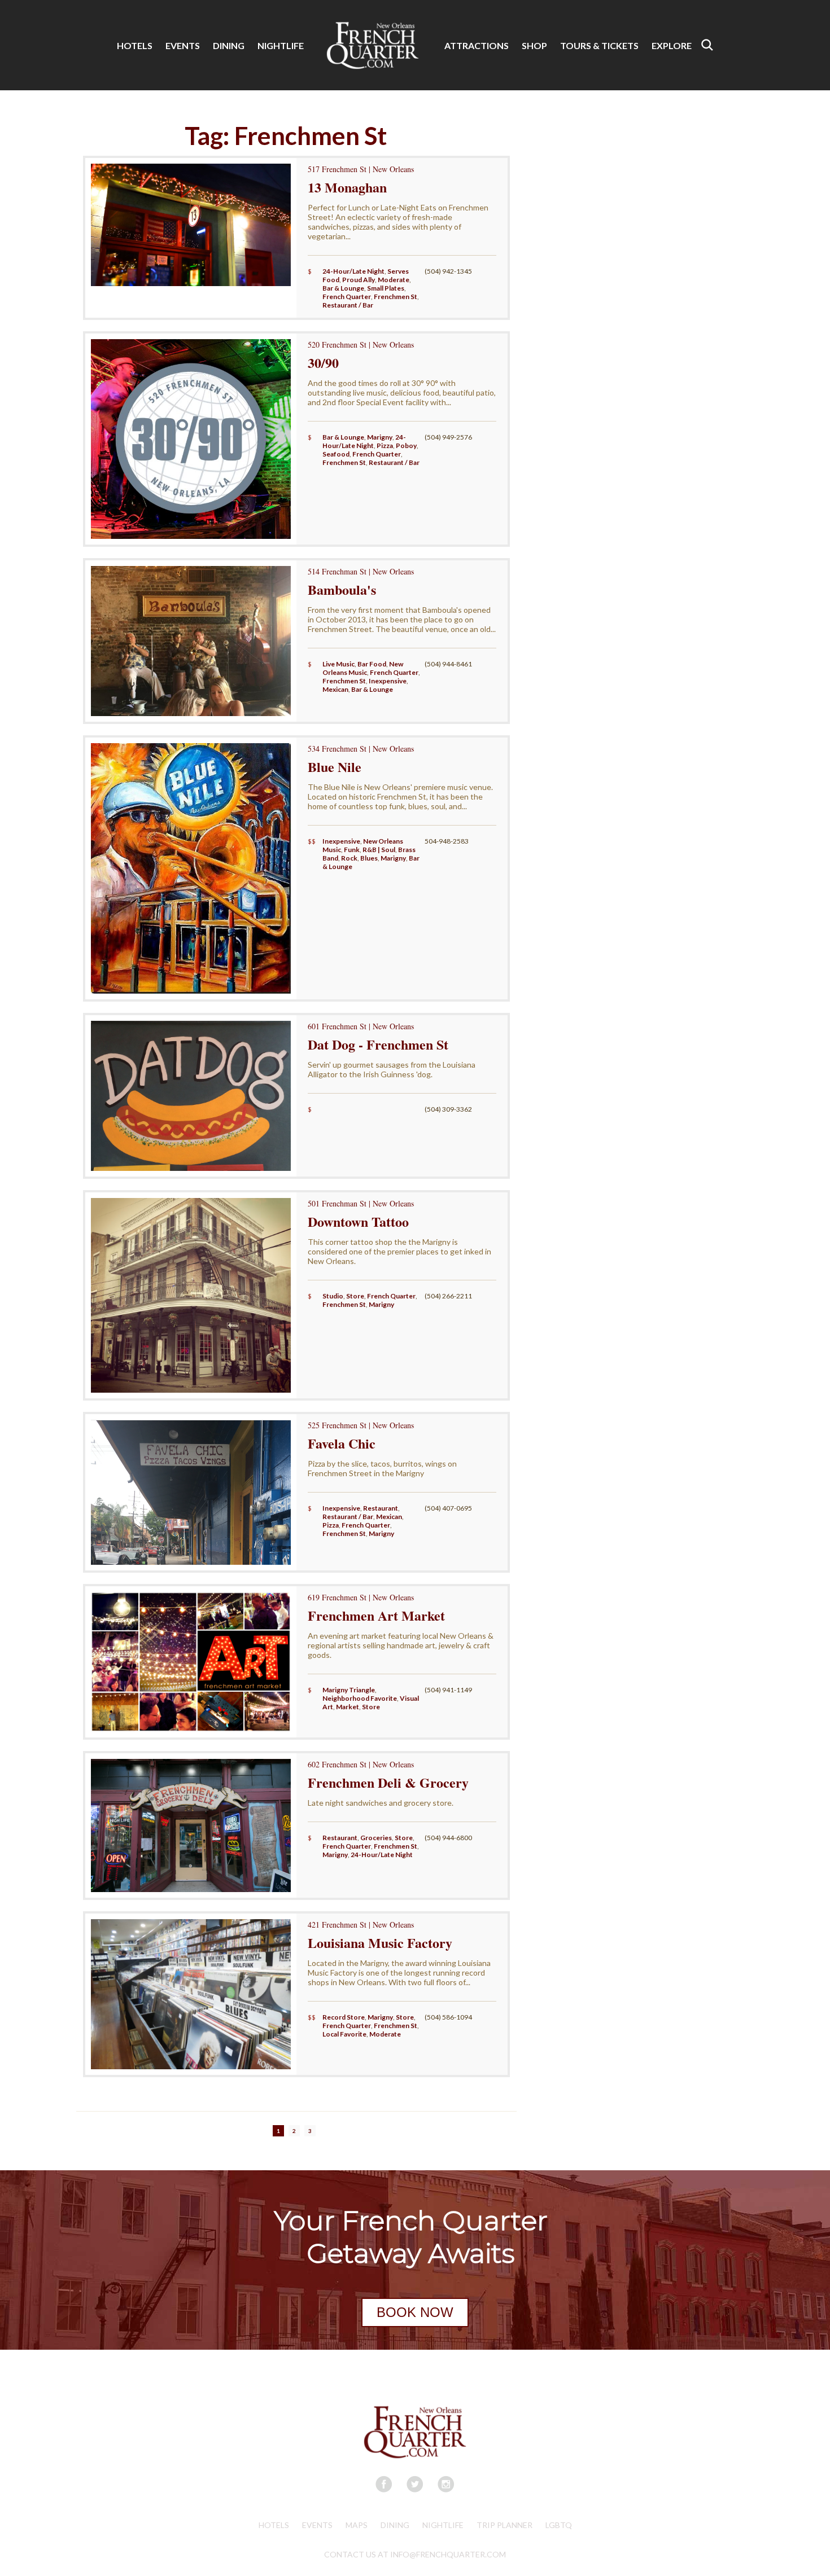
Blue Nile (335, 767)
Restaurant (381, 1508)
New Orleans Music (363, 668)
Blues (369, 858)
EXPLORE (672, 45)
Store (355, 1296)
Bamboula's (342, 589)
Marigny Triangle (349, 1690)
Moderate (394, 280)
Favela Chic (342, 1443)
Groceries (376, 1838)
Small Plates (386, 288)
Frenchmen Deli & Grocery (388, 1782)
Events (317, 2525)
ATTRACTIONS (477, 45)
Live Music (338, 664)
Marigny (380, 437)
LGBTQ (559, 2525)
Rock (349, 858)
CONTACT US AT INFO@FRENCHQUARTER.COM (415, 2554)
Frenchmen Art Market (376, 1615)
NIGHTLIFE (281, 45)
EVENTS (183, 45)
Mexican (335, 689)
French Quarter (347, 297)
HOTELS (135, 45)
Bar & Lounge (343, 288)
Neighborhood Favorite (360, 1698)
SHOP (534, 45)
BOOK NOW (415, 2312)
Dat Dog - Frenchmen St (378, 1044)
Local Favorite (344, 2034)
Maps (357, 2525)
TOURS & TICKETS (599, 45)
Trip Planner (504, 2525)
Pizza (385, 446)
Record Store (344, 2017)
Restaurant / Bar (348, 305)
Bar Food (372, 664)
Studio (333, 1296)
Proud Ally (359, 280)
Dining (395, 2525)
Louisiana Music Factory (380, 1943)
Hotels (274, 2525)
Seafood (336, 454)
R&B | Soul (379, 850)
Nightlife (443, 2525)
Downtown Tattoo (358, 1221)
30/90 (323, 363)
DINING (229, 45)
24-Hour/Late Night (353, 271)
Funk (352, 850)
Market (348, 1707)
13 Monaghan (347, 187)
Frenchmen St (396, 297)
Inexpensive (388, 681)
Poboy (406, 446)
